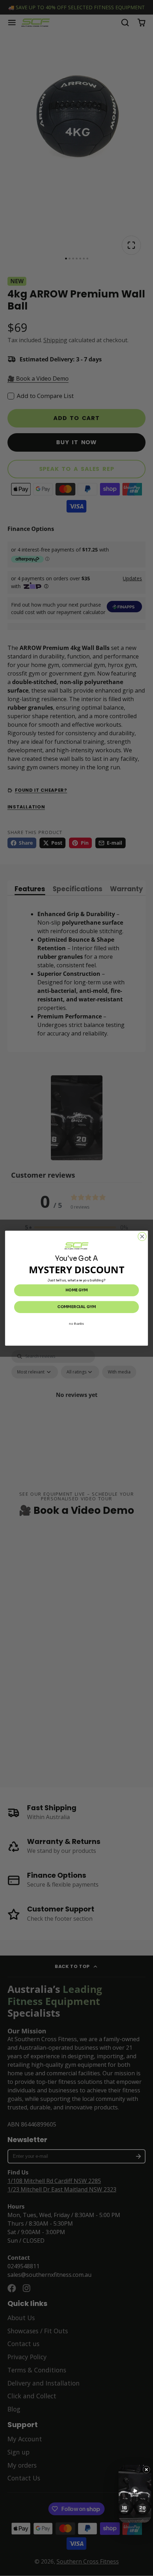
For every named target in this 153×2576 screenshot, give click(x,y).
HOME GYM (76, 1290)
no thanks (76, 1324)
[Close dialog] (142, 1236)
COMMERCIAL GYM (76, 1307)
